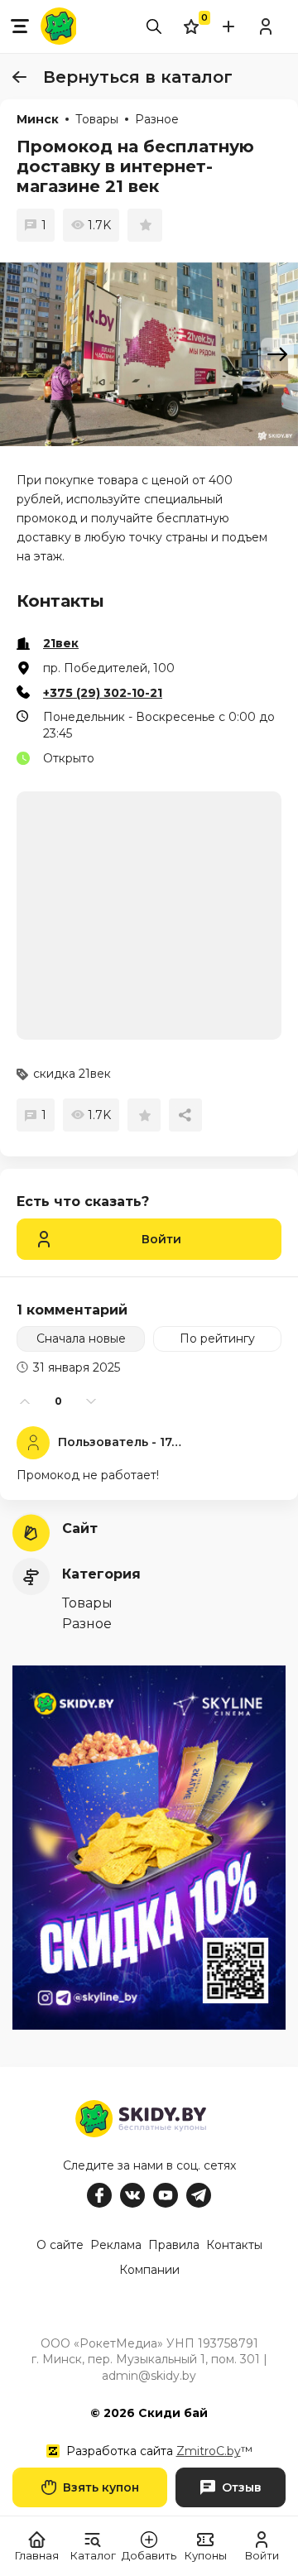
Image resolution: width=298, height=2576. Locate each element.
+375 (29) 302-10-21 (103, 693)
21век (61, 643)
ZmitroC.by (209, 2451)
